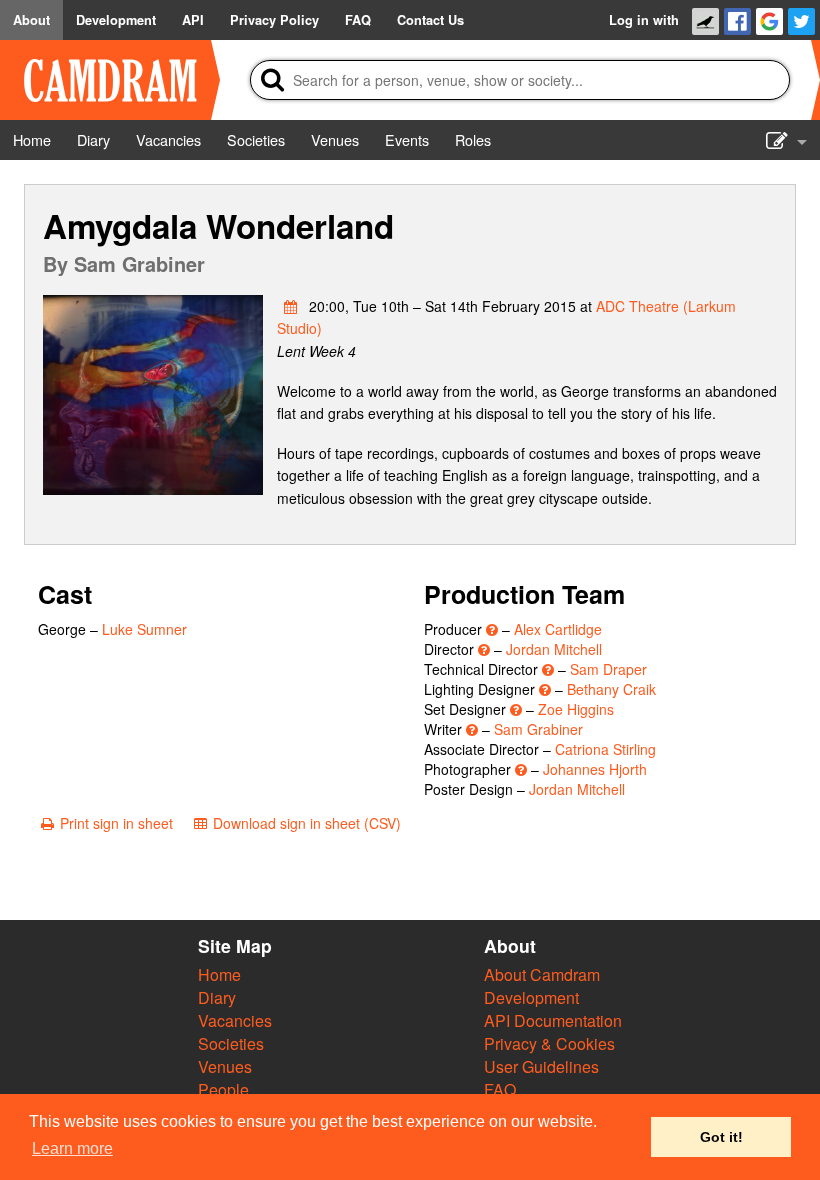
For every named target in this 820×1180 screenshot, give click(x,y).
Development (531, 997)
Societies (231, 1043)
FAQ (500, 1089)
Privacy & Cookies (549, 1043)
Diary (217, 997)
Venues (225, 1066)
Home (219, 974)
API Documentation (553, 1020)
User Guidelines (541, 1066)
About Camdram (542, 974)
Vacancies (235, 1020)
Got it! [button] (721, 1137)
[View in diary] (291, 306)
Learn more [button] (72, 1148)
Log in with (644, 20)
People (223, 1089)
